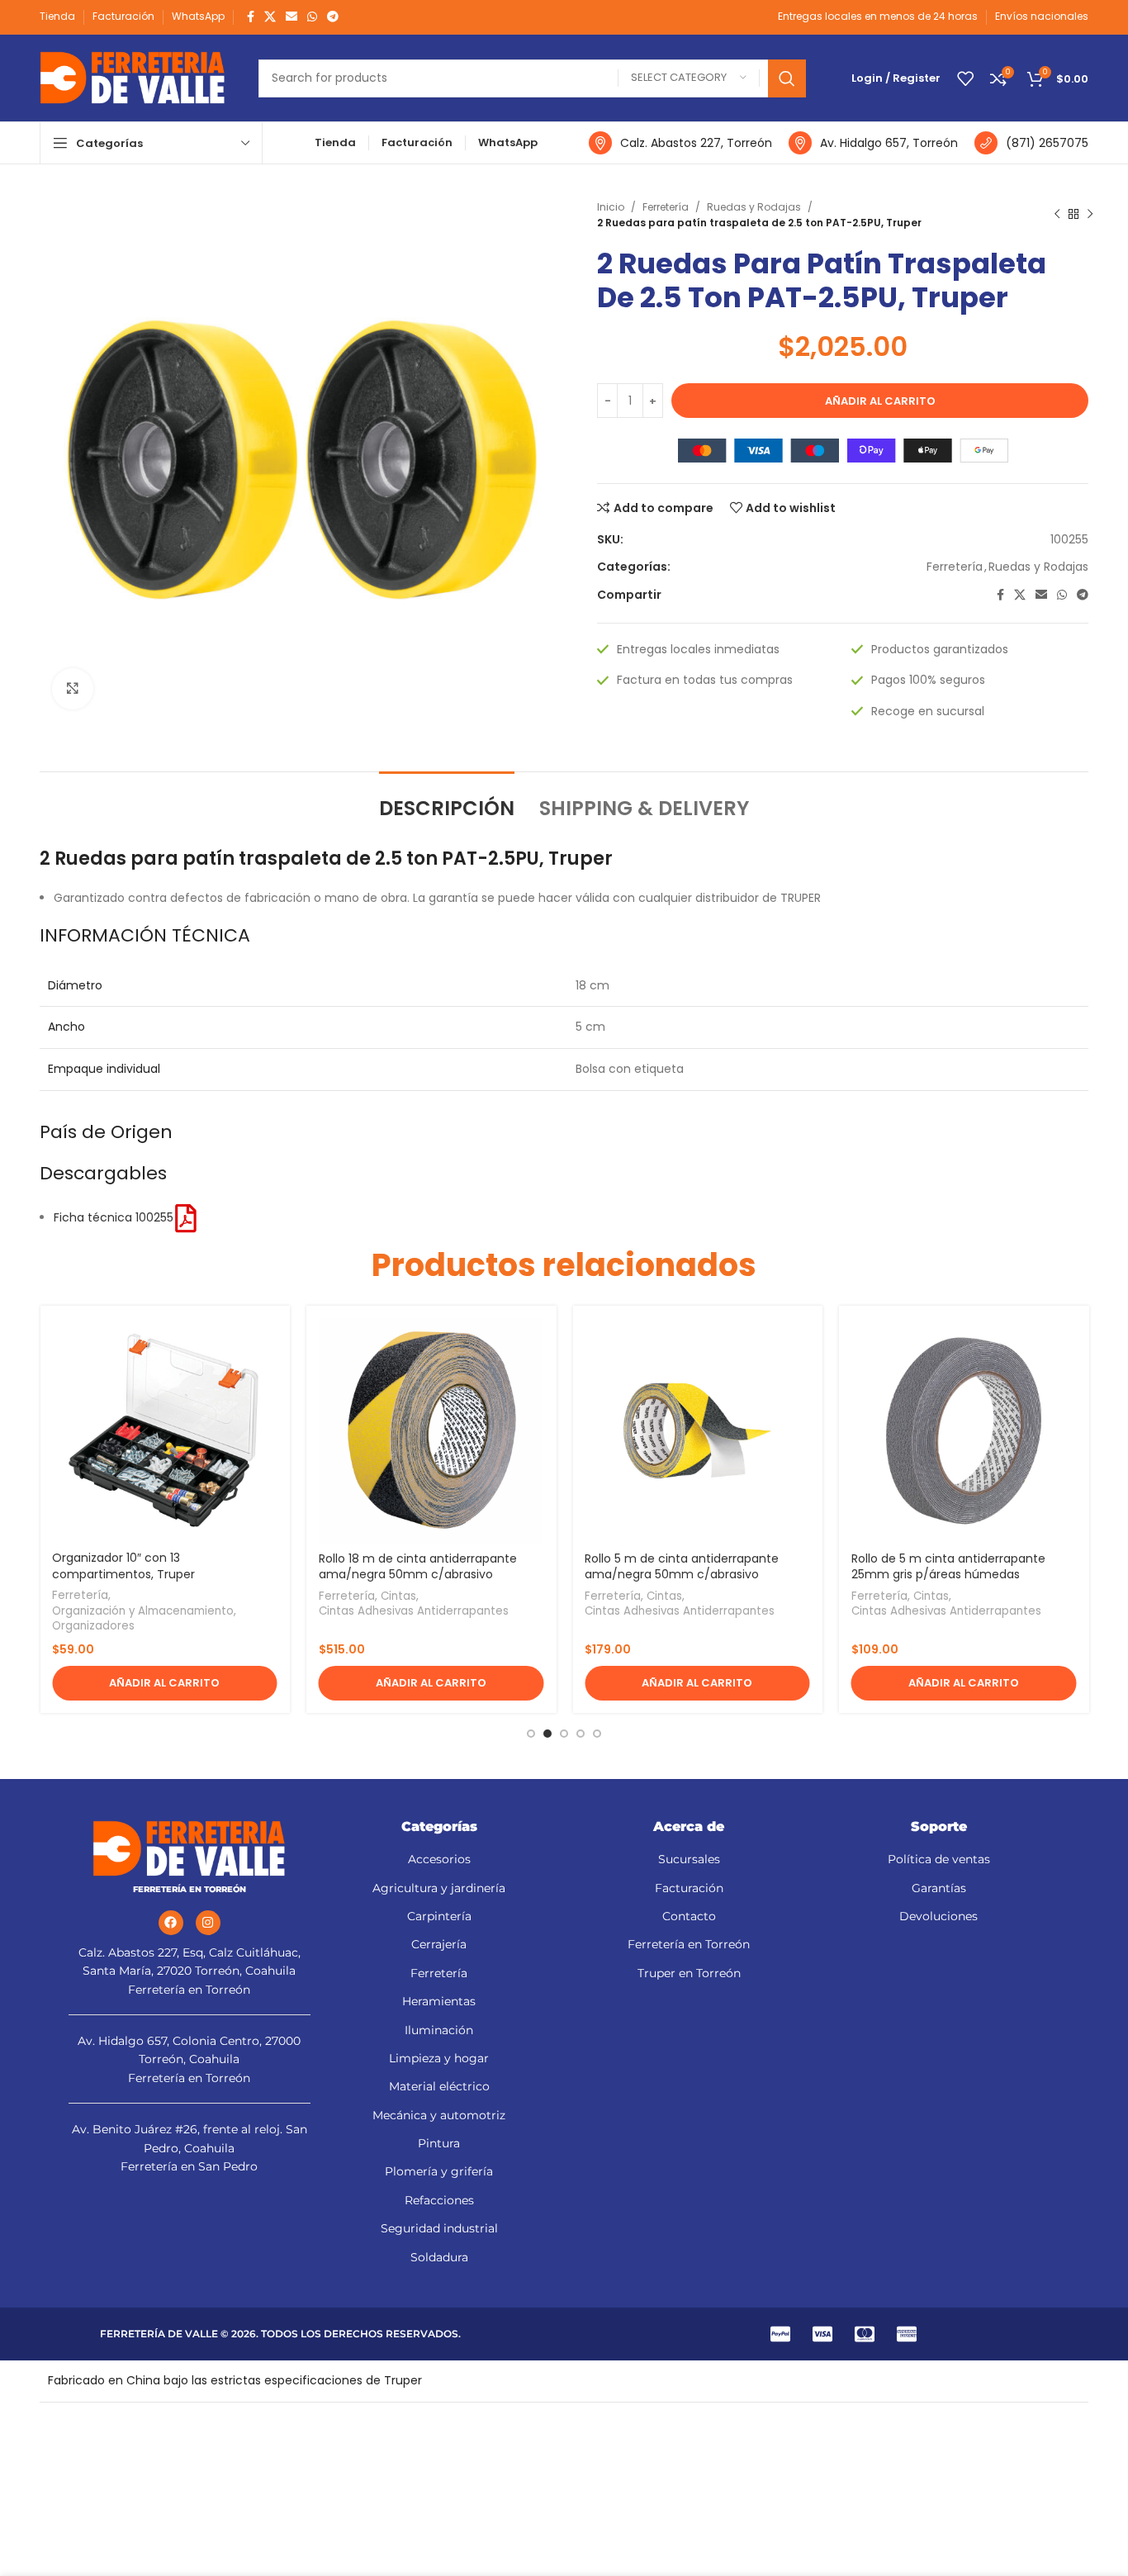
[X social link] (270, 17)
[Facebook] (171, 1923)
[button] (165, 1683)
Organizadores (93, 1626)
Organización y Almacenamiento (143, 1611)
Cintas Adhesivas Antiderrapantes (414, 1611)
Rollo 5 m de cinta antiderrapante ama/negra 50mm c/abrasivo (682, 1567)
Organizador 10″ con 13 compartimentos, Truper (123, 1566)
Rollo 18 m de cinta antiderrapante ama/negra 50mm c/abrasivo (418, 1567)
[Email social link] (291, 17)
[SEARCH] (787, 78)
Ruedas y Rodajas (754, 207)
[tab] (447, 801)
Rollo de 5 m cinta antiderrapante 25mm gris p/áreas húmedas (948, 1567)
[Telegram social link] (333, 17)
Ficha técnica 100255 (114, 1217)
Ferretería (666, 207)
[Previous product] (1057, 215)
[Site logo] (133, 77)
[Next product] (1090, 215)
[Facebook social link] (251, 17)
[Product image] (165, 1431)
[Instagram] (208, 1923)
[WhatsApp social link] (312, 17)
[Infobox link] (680, 143)
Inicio (611, 207)
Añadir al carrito (880, 401)
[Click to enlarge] (73, 689)
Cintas (398, 1596)
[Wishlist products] (965, 78)
